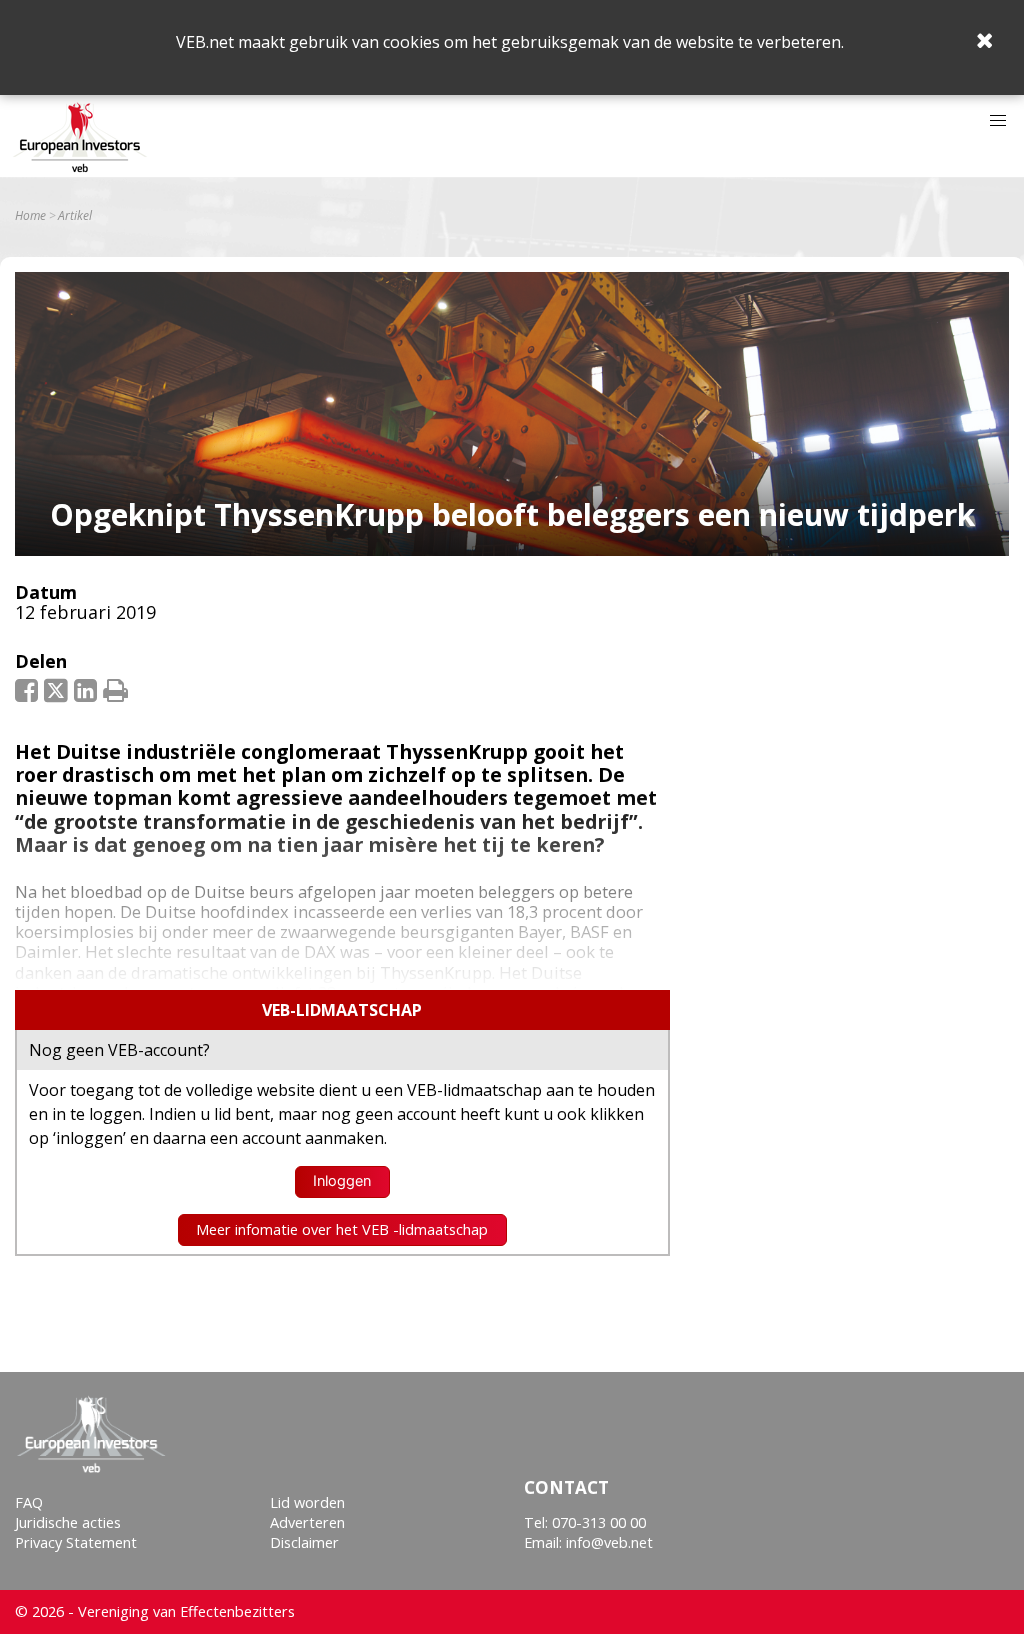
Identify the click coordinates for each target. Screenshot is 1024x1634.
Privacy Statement (76, 1542)
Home (30, 216)
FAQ (29, 1502)
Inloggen (342, 1181)
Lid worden (307, 1502)
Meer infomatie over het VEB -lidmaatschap (342, 1229)
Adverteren (307, 1522)
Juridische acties (68, 1522)
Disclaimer (304, 1542)
